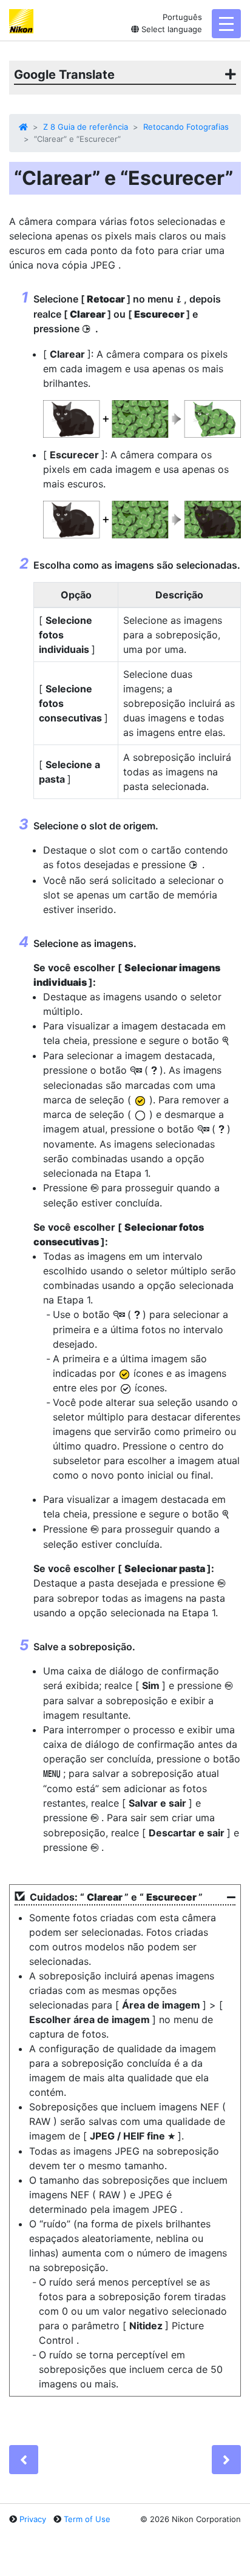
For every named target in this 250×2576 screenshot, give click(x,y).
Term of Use (87, 2519)
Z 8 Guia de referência (86, 127)
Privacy (33, 2519)
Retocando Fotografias (186, 127)
